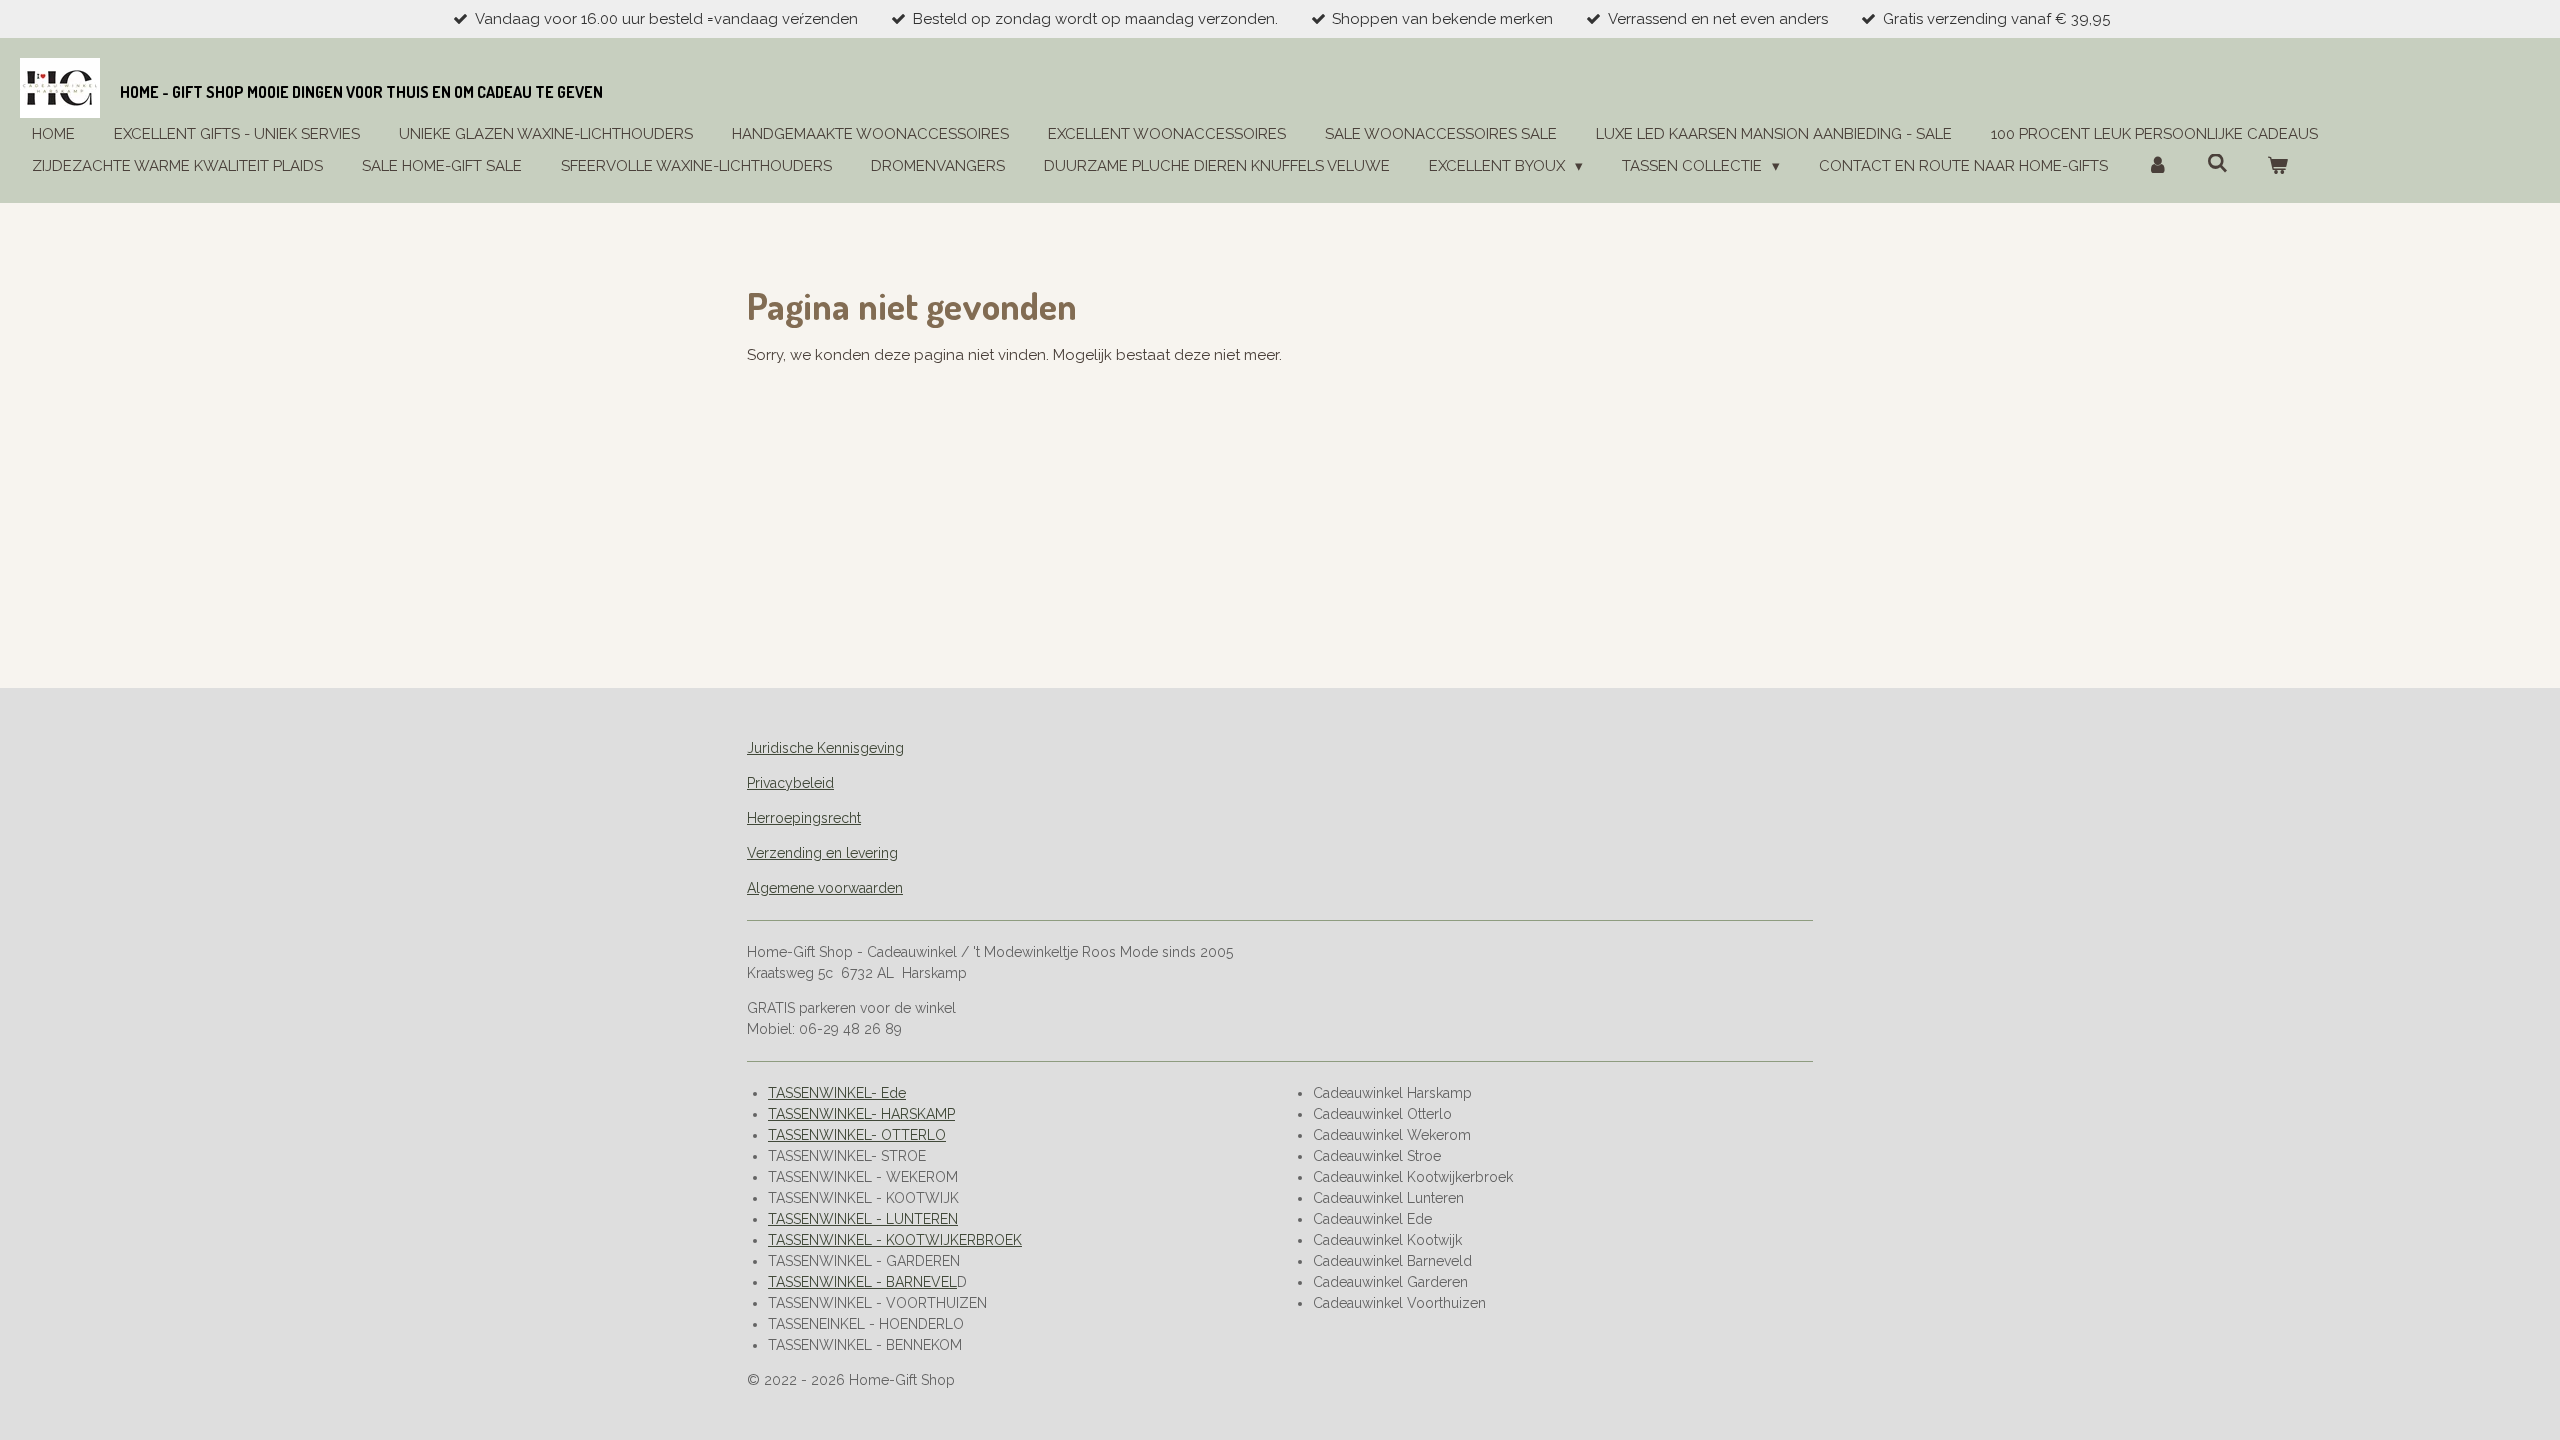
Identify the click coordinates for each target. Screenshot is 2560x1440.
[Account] (2157, 166)
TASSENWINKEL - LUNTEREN (863, 1219)
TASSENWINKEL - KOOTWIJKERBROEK (895, 1240)
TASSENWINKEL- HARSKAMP (861, 1114)
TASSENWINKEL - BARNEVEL (862, 1282)
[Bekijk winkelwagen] (2277, 166)
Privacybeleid (790, 783)
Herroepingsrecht (804, 818)
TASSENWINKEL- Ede (837, 1093)
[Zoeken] (2217, 164)
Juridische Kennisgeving (825, 748)
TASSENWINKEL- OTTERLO (857, 1135)
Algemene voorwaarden (825, 888)
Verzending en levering (822, 853)
